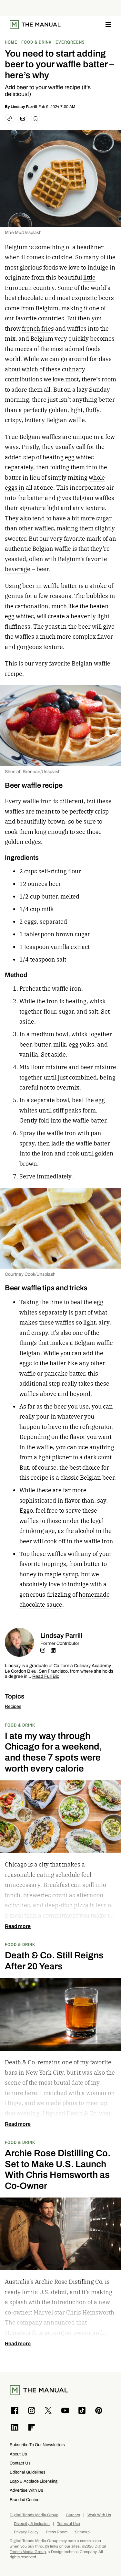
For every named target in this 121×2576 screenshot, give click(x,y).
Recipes (13, 1706)
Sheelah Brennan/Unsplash (33, 772)
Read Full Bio (46, 1677)
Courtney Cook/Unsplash (30, 1274)
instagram (43, 1650)
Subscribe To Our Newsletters (37, 2445)
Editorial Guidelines (28, 2472)
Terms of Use (69, 2524)
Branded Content (25, 2500)
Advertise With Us (26, 2490)
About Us (18, 2454)
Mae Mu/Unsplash (23, 233)
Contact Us (20, 2463)
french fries (38, 329)
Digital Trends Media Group (34, 2515)
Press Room (57, 2532)
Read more (18, 1926)
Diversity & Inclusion (32, 2524)
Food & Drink (20, 1725)
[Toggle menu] (108, 25)
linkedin (53, 1650)
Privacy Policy (26, 2532)
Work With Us (99, 2515)
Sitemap (82, 2532)
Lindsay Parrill (24, 107)
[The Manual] (35, 25)
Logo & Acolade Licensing (34, 2481)
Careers (73, 2515)
